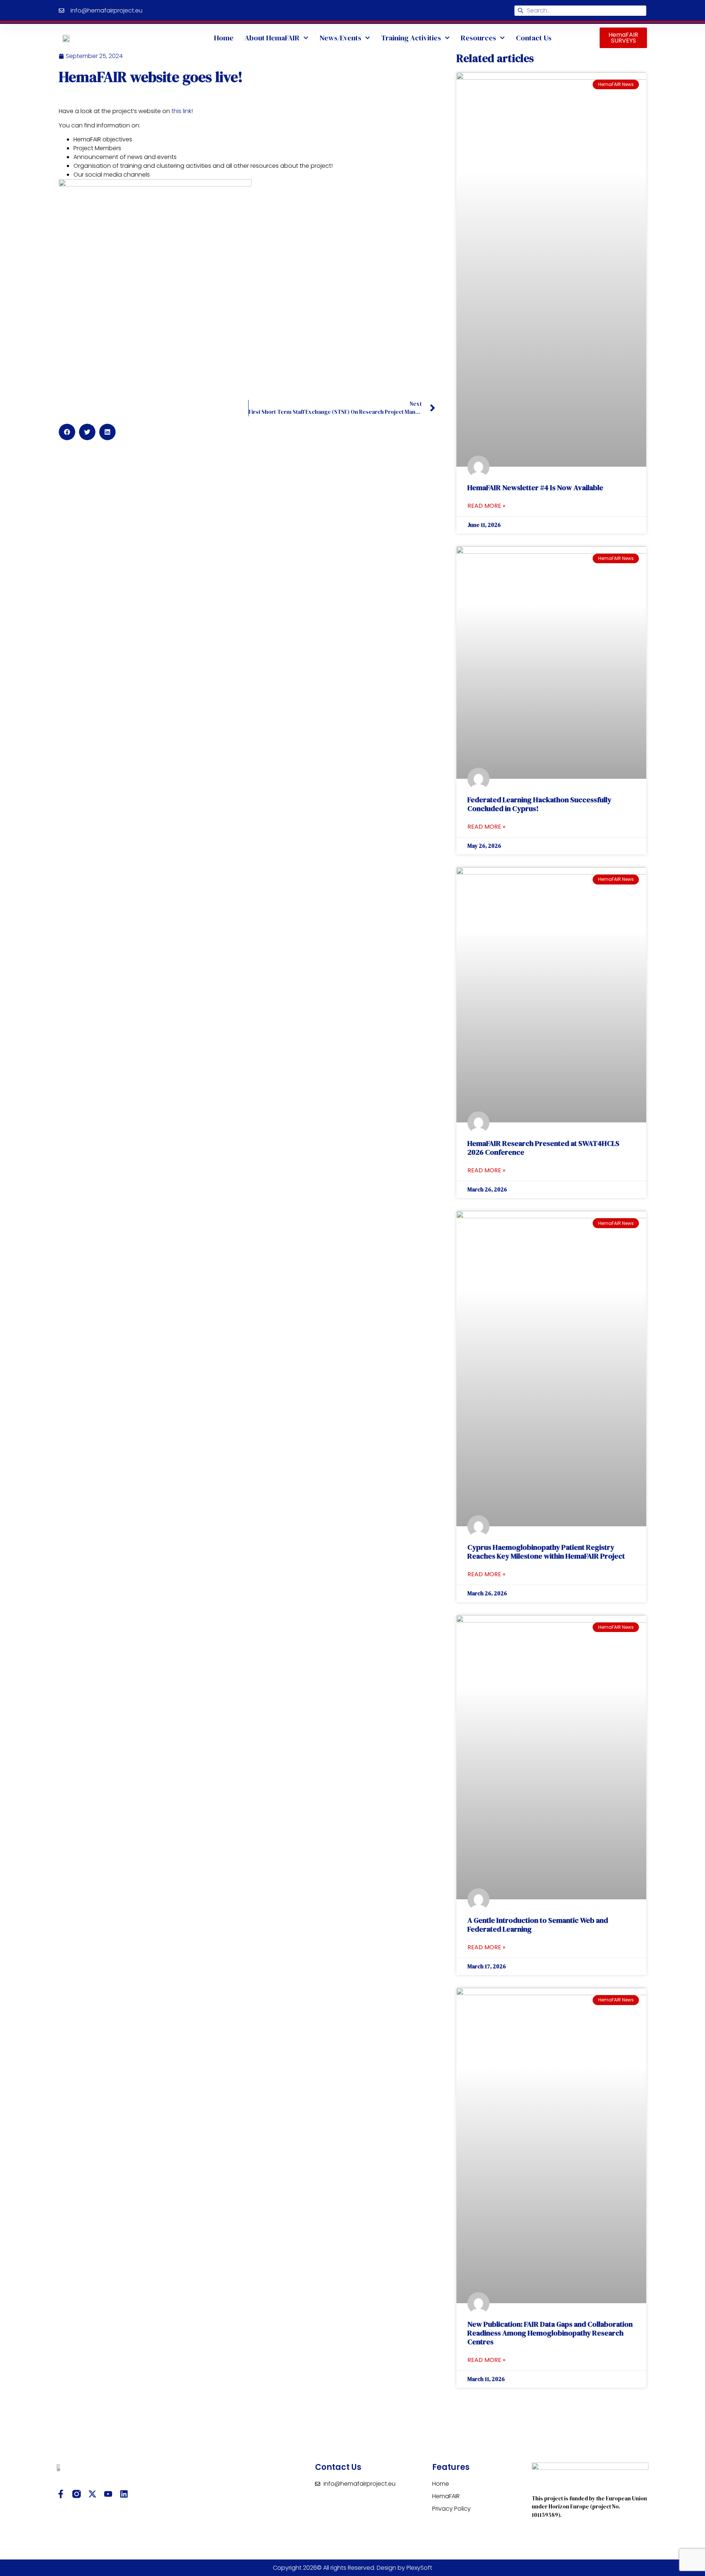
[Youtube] (108, 2494)
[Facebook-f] (61, 2494)
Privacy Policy (451, 2509)
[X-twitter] (92, 2494)
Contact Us (534, 38)
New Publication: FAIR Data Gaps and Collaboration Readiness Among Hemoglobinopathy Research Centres (550, 2333)
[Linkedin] (124, 2494)
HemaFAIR (446, 2496)
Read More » (486, 506)
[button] (67, 432)
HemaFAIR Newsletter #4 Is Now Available (535, 488)
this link (181, 111)
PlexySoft (419, 2568)
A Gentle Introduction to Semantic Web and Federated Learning (538, 1925)
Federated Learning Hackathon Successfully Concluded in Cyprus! (539, 804)
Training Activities (411, 38)
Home (224, 38)
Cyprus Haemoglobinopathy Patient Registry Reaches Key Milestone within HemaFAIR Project (546, 1552)
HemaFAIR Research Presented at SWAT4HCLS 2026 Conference (543, 1148)
